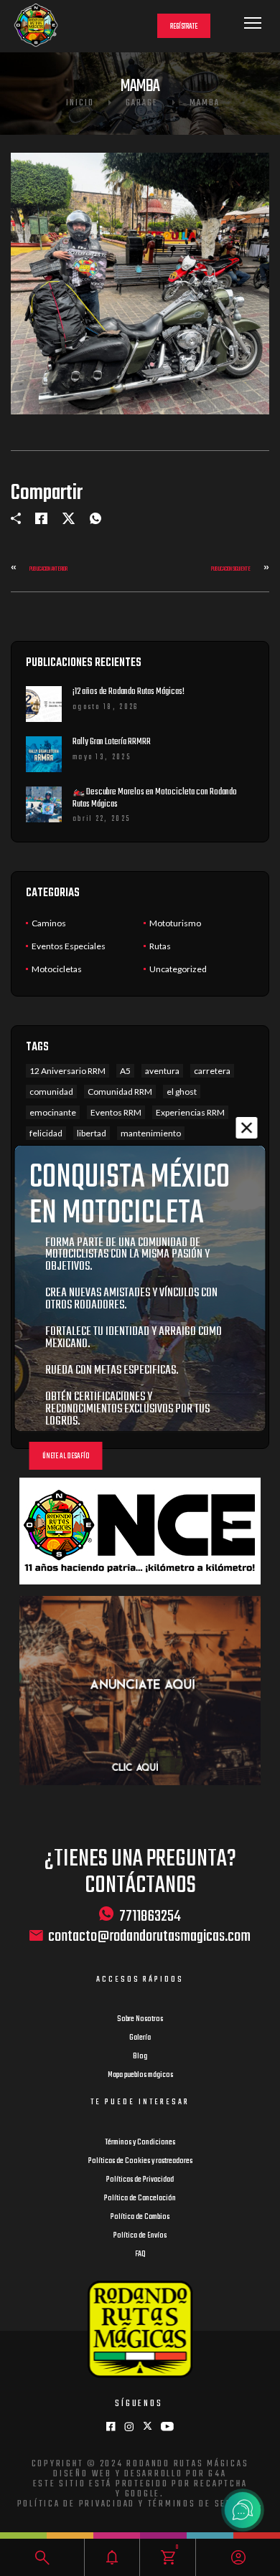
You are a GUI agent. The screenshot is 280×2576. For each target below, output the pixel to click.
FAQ (140, 2254)
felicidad (46, 1133)
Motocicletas (57, 969)
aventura (162, 1071)
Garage (142, 103)
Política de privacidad (76, 2504)
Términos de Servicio (204, 2504)
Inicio (80, 103)
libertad (92, 1133)
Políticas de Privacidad (140, 2180)
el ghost (182, 1092)
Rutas (160, 946)
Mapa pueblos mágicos (140, 2075)
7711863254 (150, 1916)
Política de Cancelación (140, 2198)
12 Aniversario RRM (67, 1071)
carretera (212, 1071)
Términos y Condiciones (140, 2142)
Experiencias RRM (190, 1112)
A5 (125, 1071)
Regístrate (184, 27)
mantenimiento (151, 1133)
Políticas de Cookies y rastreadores (140, 2161)
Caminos (49, 923)
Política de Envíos (140, 2235)
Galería (140, 2038)
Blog (140, 2056)
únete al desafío (66, 1456)
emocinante (53, 1112)
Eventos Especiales (69, 946)
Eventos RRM (116, 1112)
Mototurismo (175, 923)
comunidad (51, 1092)
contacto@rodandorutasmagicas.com (149, 1937)
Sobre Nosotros (140, 2019)
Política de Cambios (140, 2217)
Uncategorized (178, 969)
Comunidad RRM (120, 1092)
